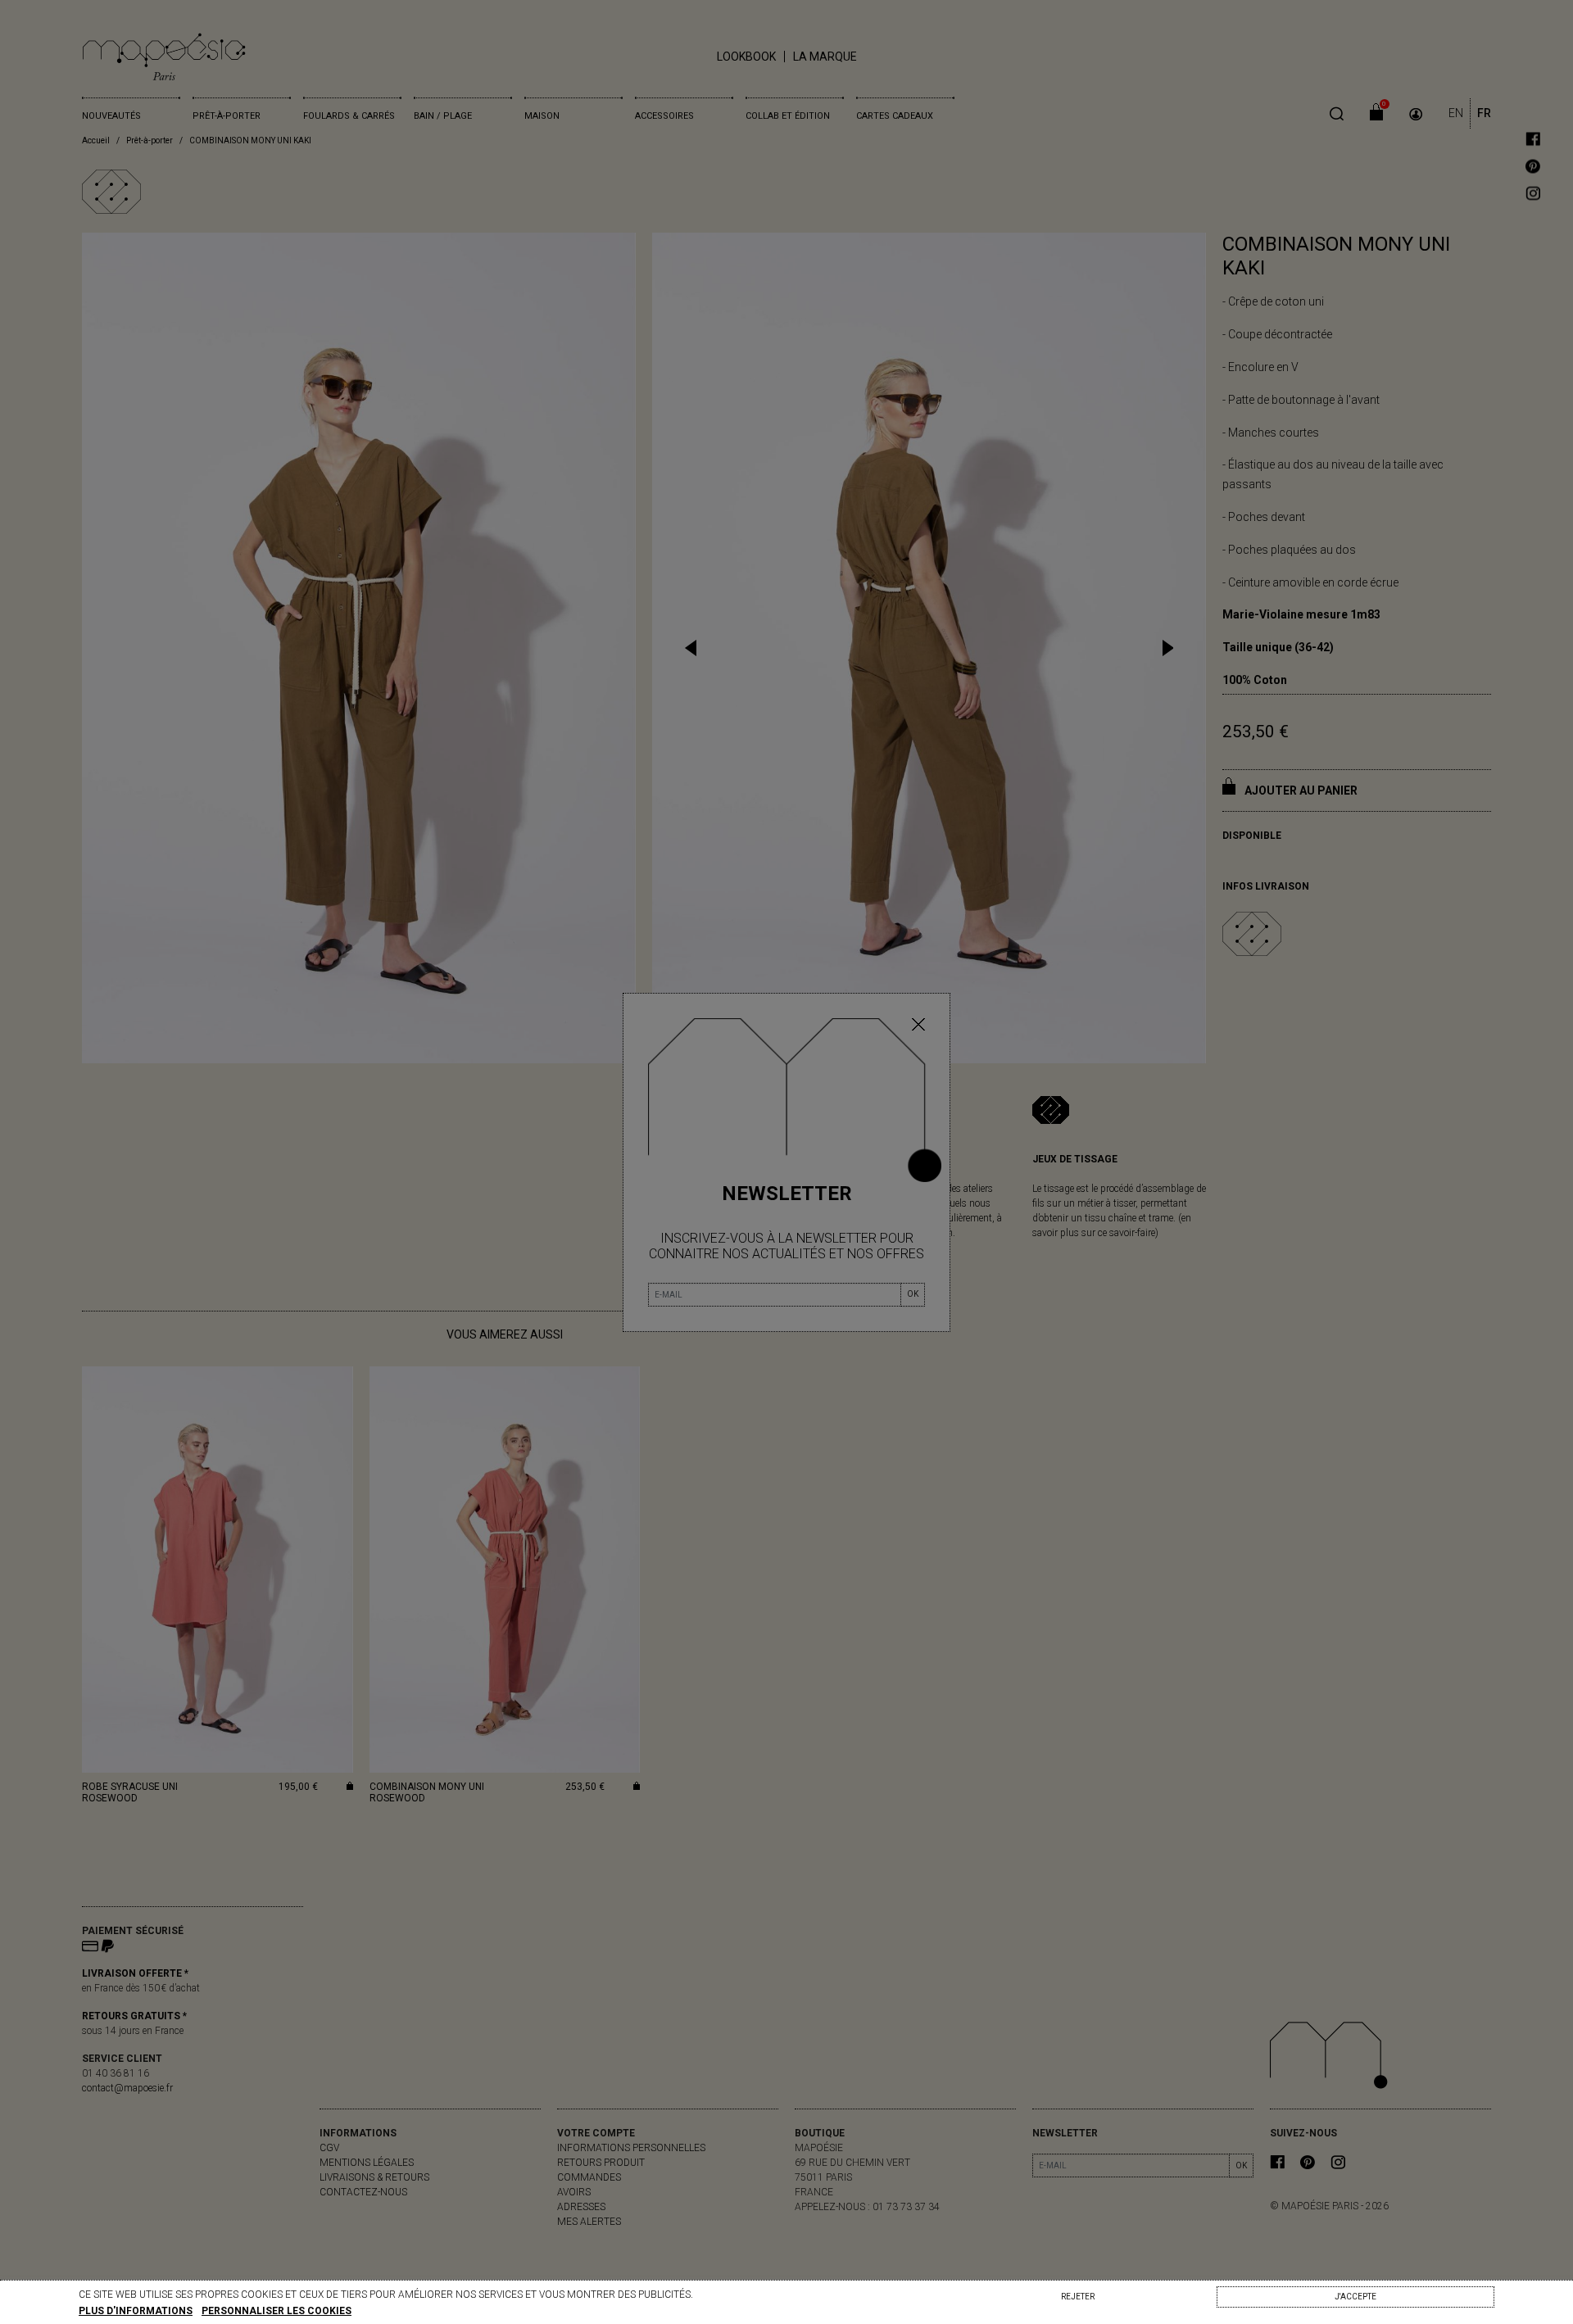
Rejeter (1078, 2297)
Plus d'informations (136, 2311)
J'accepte (1355, 2297)
